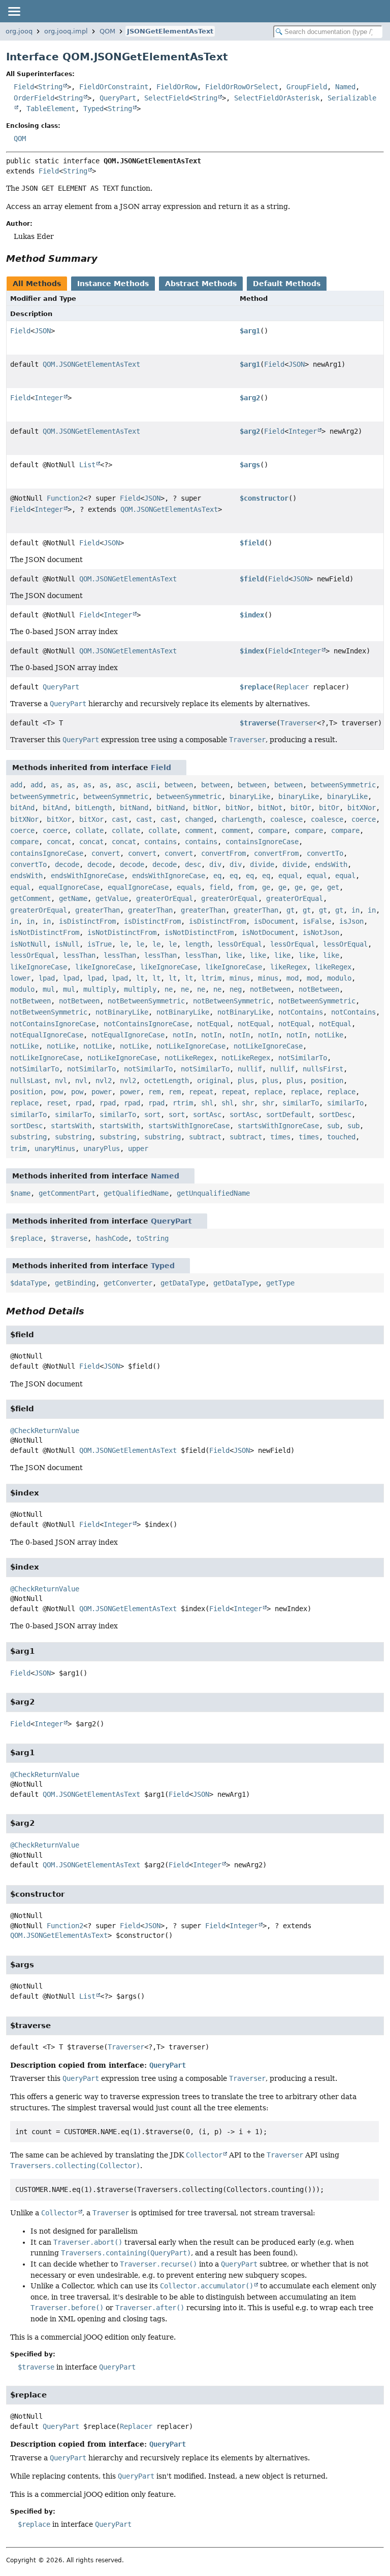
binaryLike (250, 796)
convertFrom (223, 853)
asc (122, 785)
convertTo (325, 853)
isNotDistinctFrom (45, 932)
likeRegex (288, 967)
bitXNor (362, 808)
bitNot (270, 808)
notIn (183, 1035)
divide (262, 864)
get (333, 887)
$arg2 (250, 398)
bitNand (134, 808)
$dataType (28, 1283)
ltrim (211, 978)
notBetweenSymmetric (146, 1001)
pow (57, 1092)
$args (250, 465)
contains (160, 842)
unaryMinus (55, 1148)
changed (199, 819)
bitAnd (22, 808)
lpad (47, 978)
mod (292, 978)
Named (345, 87)
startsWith (71, 1126)
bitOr (301, 808)
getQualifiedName (136, 1193)
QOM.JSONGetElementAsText (91, 364)
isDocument (274, 921)
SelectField (167, 98)
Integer (49, 398)
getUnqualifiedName (213, 1193)
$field (252, 543)
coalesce (286, 819)
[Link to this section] (105, 258)
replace (268, 1092)
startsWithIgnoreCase (189, 1126)
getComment (30, 898)
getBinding (75, 1283)
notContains (301, 1012)
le (124, 944)
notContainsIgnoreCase (53, 1024)
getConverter (128, 1283)
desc (193, 864)
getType (280, 1283)
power (102, 1092)
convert (106, 853)
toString (152, 1238)
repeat (201, 1092)
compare (272, 830)
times (280, 1137)
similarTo (301, 1103)
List (87, 465)
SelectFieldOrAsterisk (277, 98)
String (50, 87)
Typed (93, 109)
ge (266, 887)
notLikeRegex (189, 1058)
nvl (61, 1081)
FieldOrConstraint (114, 87)
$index (252, 615)
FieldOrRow (177, 87)
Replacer (292, 687)
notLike (329, 1035)
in (355, 910)
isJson (351, 921)
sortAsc (207, 1115)
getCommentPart (67, 1193)
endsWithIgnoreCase (87, 876)
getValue (112, 898)
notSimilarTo (303, 1058)
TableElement (51, 109)
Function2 (65, 498)
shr (248, 1103)
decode (67, 864)
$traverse (258, 723)
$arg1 (250, 331)
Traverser (299, 723)
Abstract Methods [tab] (201, 284)
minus (240, 978)
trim (18, 1148)
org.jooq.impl (66, 31)
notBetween (270, 989)
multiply (100, 989)
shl (207, 1103)
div (215, 864)
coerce (364, 819)
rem (154, 1092)
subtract (205, 1137)
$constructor (264, 498)
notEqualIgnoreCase (47, 1035)
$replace (256, 687)
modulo (339, 978)
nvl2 (104, 1081)
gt (290, 910)
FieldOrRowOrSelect (242, 87)
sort (152, 1115)
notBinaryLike (122, 1012)
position (327, 1081)
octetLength (167, 1081)
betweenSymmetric (343, 785)
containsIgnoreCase (262, 842)
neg (236, 989)
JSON (43, 331)
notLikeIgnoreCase (191, 1046)
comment (199, 830)
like (234, 955)
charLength (242, 819)
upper (138, 1148)
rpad (83, 1103)
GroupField (307, 87)
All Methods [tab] (37, 284)
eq (217, 876)
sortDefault (288, 1115)
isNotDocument (268, 932)
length (197, 944)
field (219, 887)
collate (89, 830)
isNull (67, 944)
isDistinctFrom (87, 921)
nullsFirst (323, 1069)
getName (73, 898)
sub (333, 1126)
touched (341, 1137)
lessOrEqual (240, 944)
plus (246, 1081)
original (213, 1081)
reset (57, 1103)
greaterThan (97, 910)
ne (169, 989)
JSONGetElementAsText (170, 31)
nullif (250, 1069)
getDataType (183, 1283)
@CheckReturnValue (45, 1431)
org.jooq (19, 31)
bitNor (205, 808)
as (55, 785)
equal (288, 876)
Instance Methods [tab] (113, 284)
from (246, 887)
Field (24, 87)
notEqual (213, 1024)
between (179, 785)
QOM (107, 31)
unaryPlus (102, 1148)
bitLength (93, 808)
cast (120, 819)
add (16, 785)
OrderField (34, 98)
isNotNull (28, 944)
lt (140, 978)
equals (189, 887)
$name (20, 1193)
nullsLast (28, 1081)
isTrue (100, 944)
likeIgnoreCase (39, 967)
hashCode (112, 1238)
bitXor (59, 819)
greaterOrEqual (165, 898)
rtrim (183, 1103)
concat (59, 842)
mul (49, 989)
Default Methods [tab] (287, 284)
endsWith (331, 864)
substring (28, 1137)
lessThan (79, 955)
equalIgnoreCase (69, 887)
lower (20, 978)
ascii (146, 785)
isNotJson (321, 932)
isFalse (317, 921)
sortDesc (335, 1115)
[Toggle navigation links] (14, 11)
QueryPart (118, 98)
